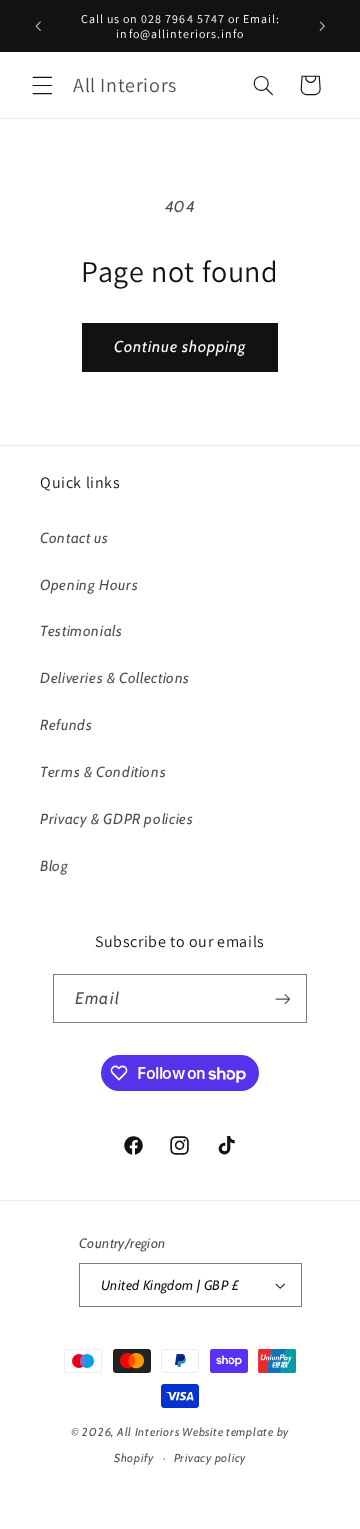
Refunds (66, 725)
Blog (54, 866)
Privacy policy (210, 1458)
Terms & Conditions (103, 772)
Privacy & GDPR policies (117, 819)
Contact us (74, 538)
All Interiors (149, 1432)
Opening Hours (89, 585)
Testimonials (81, 631)
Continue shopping (180, 346)
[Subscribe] (282, 998)
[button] (42, 85)
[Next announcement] (322, 26)
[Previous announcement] (38, 26)
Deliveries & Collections (115, 678)
